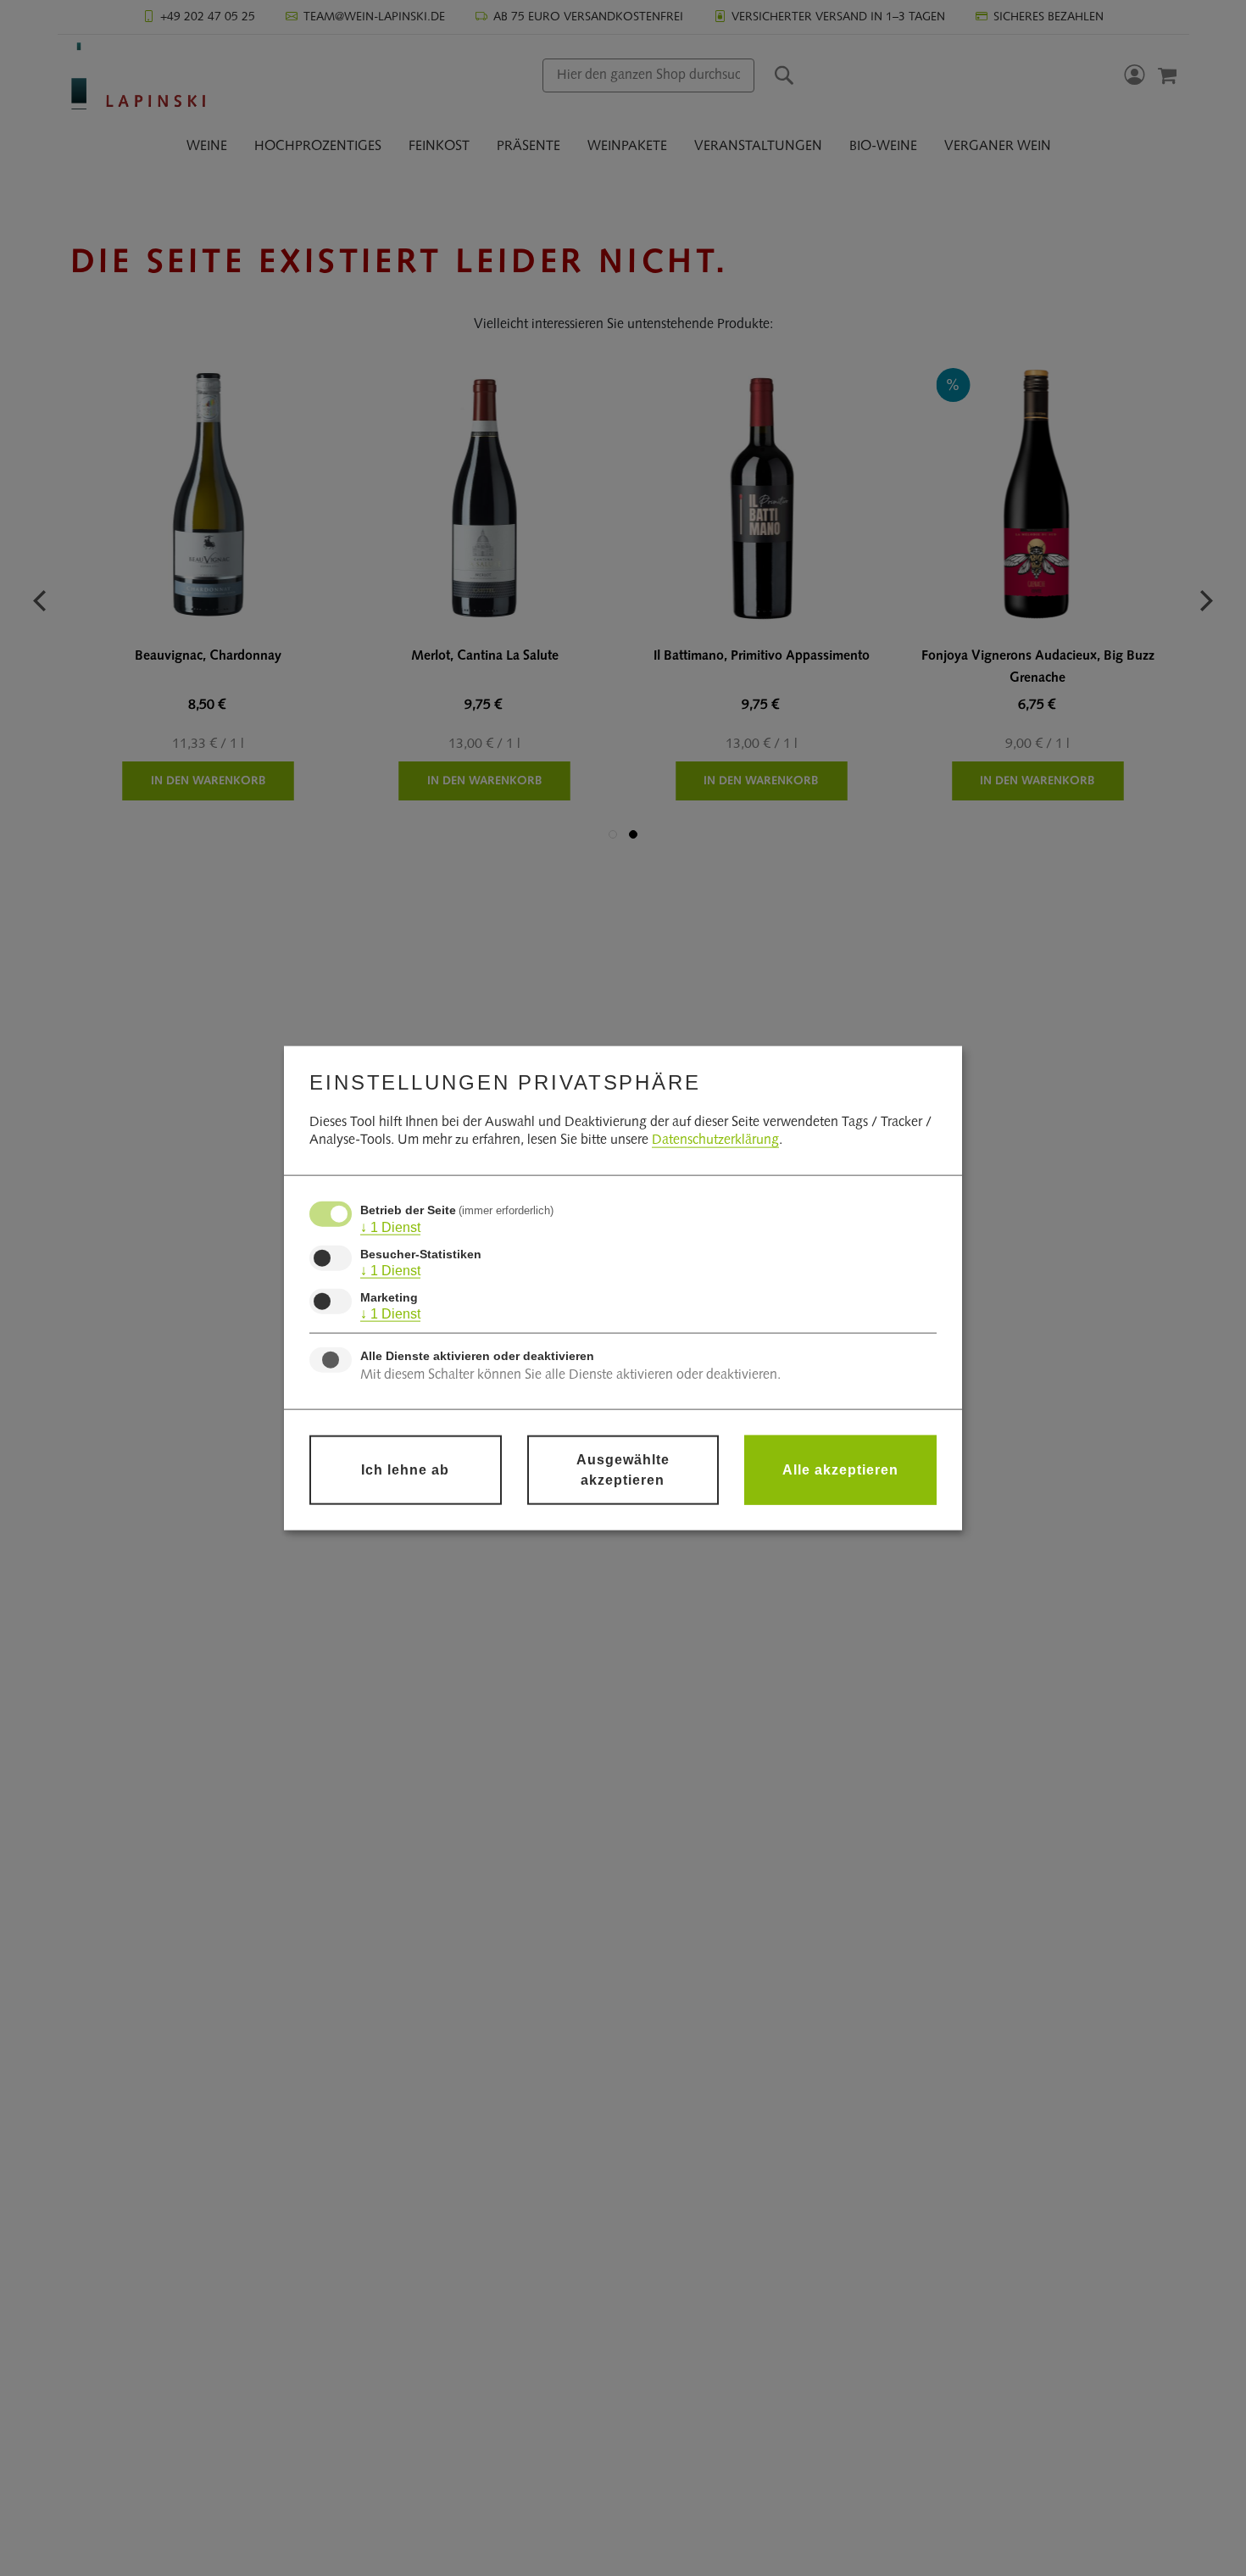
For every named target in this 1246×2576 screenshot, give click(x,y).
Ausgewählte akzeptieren (623, 1469)
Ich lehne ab (405, 1469)
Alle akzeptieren (840, 1469)
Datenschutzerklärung (715, 1140)
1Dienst (390, 1227)
